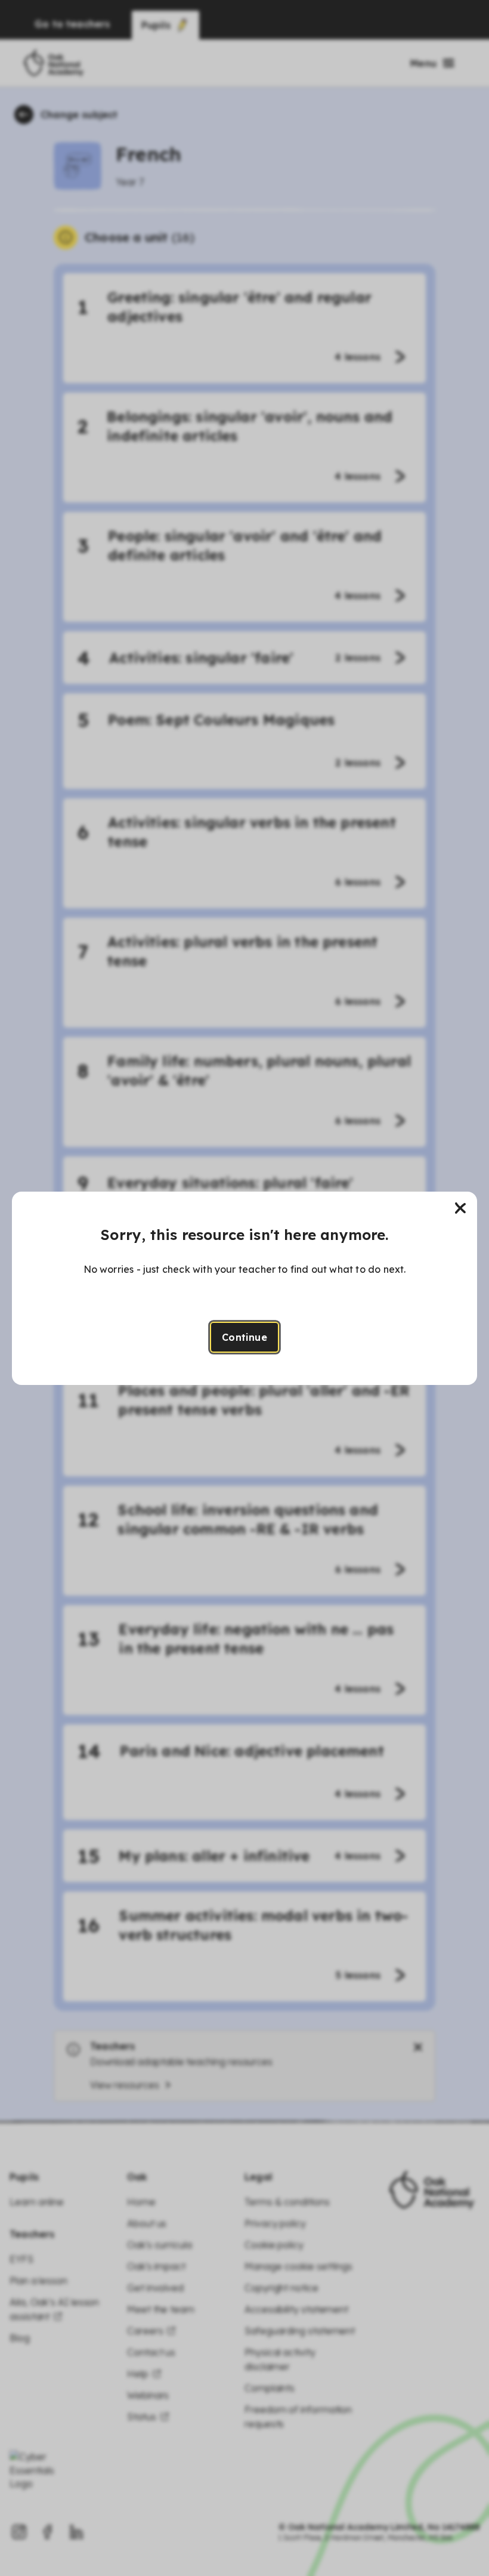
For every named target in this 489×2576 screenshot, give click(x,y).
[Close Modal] (460, 1208)
